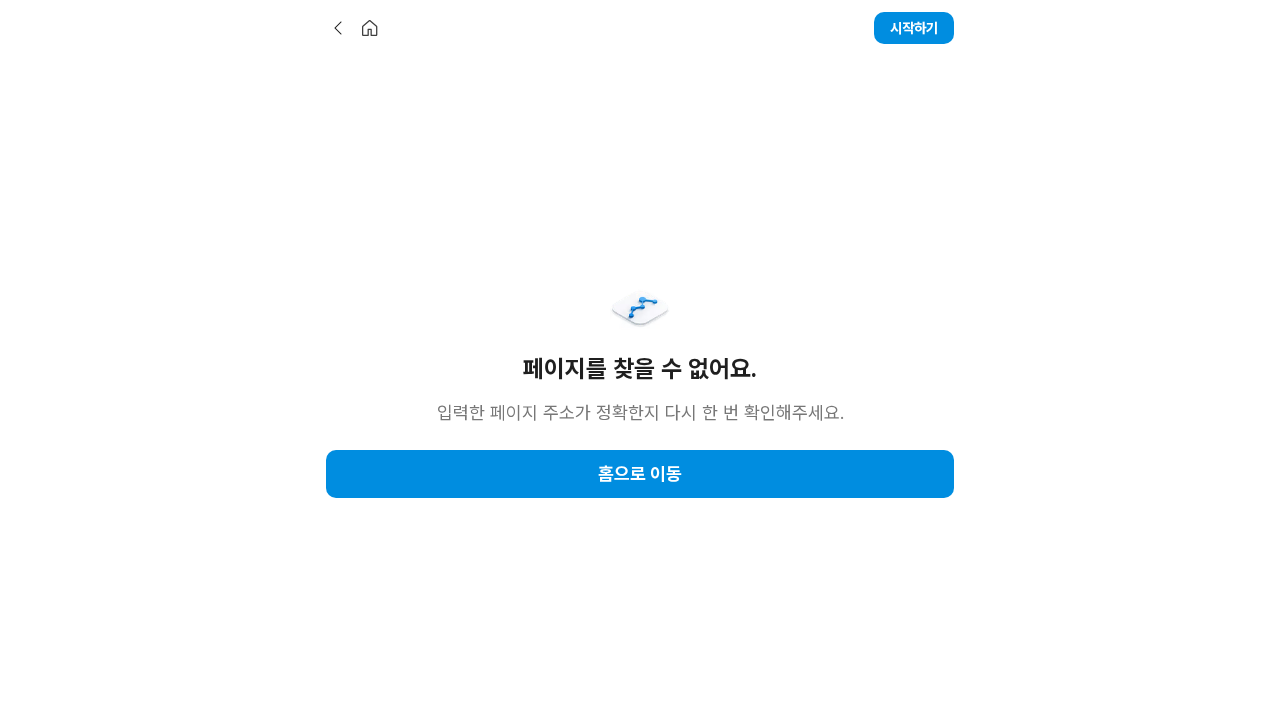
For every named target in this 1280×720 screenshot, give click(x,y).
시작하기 (914, 28)
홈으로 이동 (640, 473)
